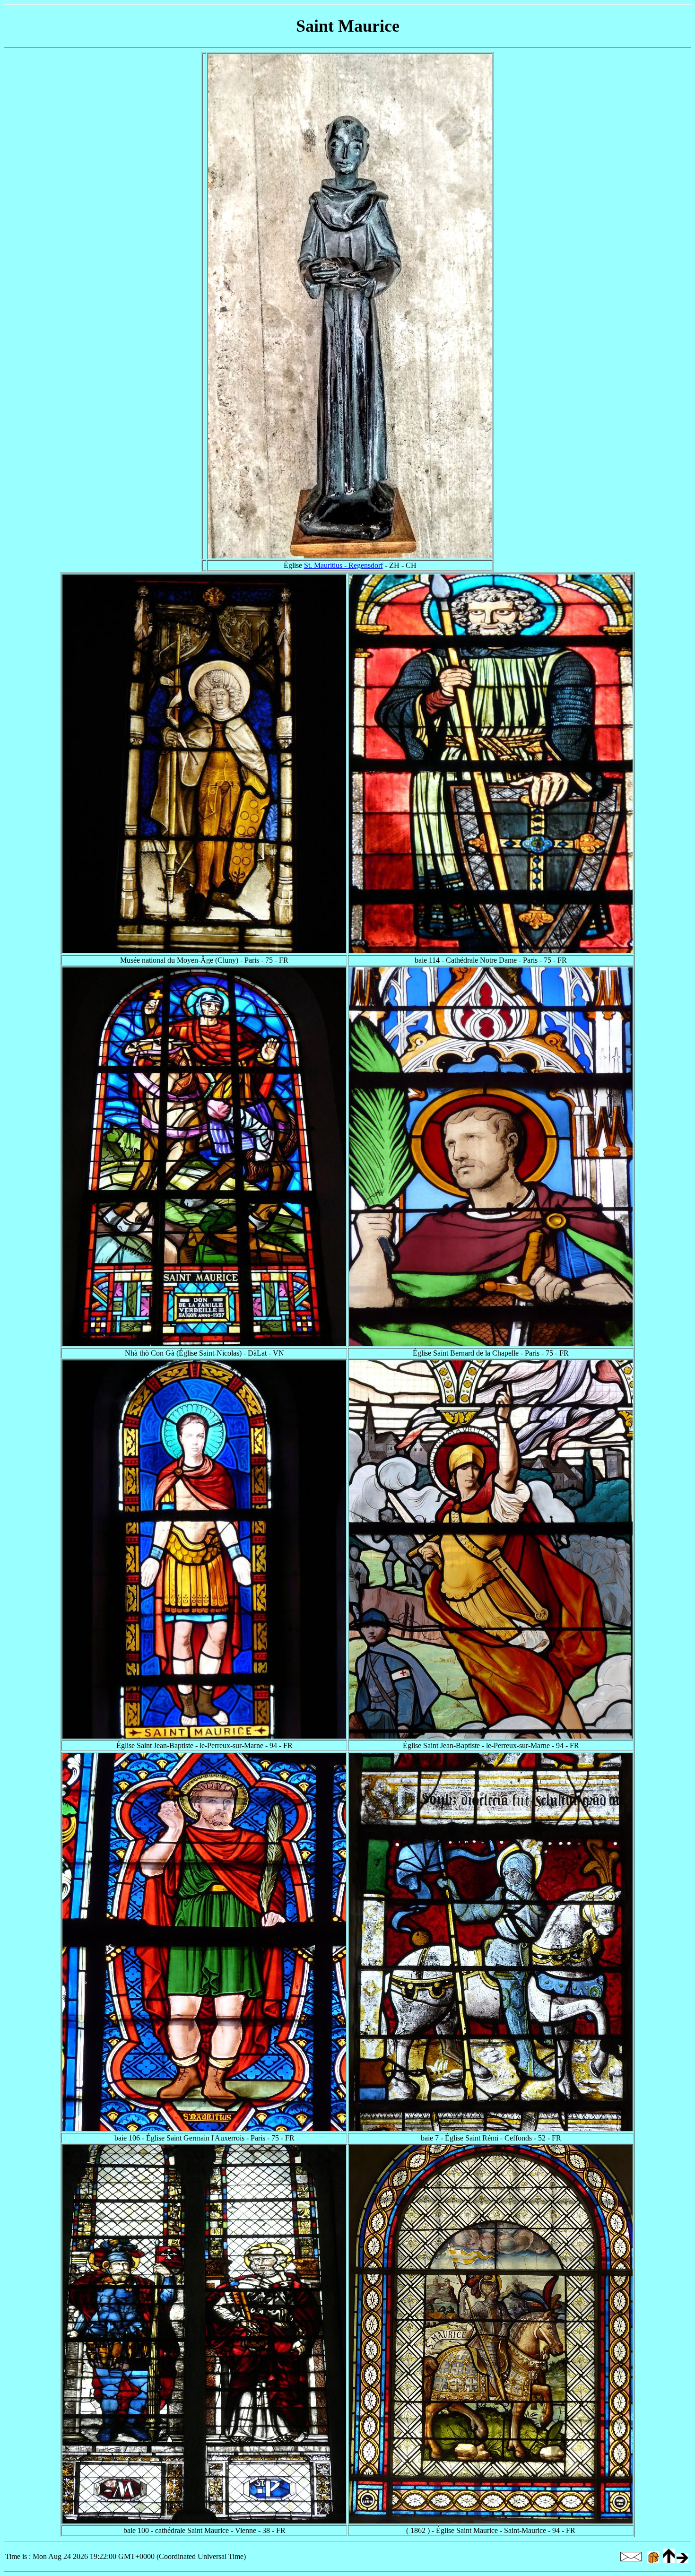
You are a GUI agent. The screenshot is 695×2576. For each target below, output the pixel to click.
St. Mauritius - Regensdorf (343, 565)
